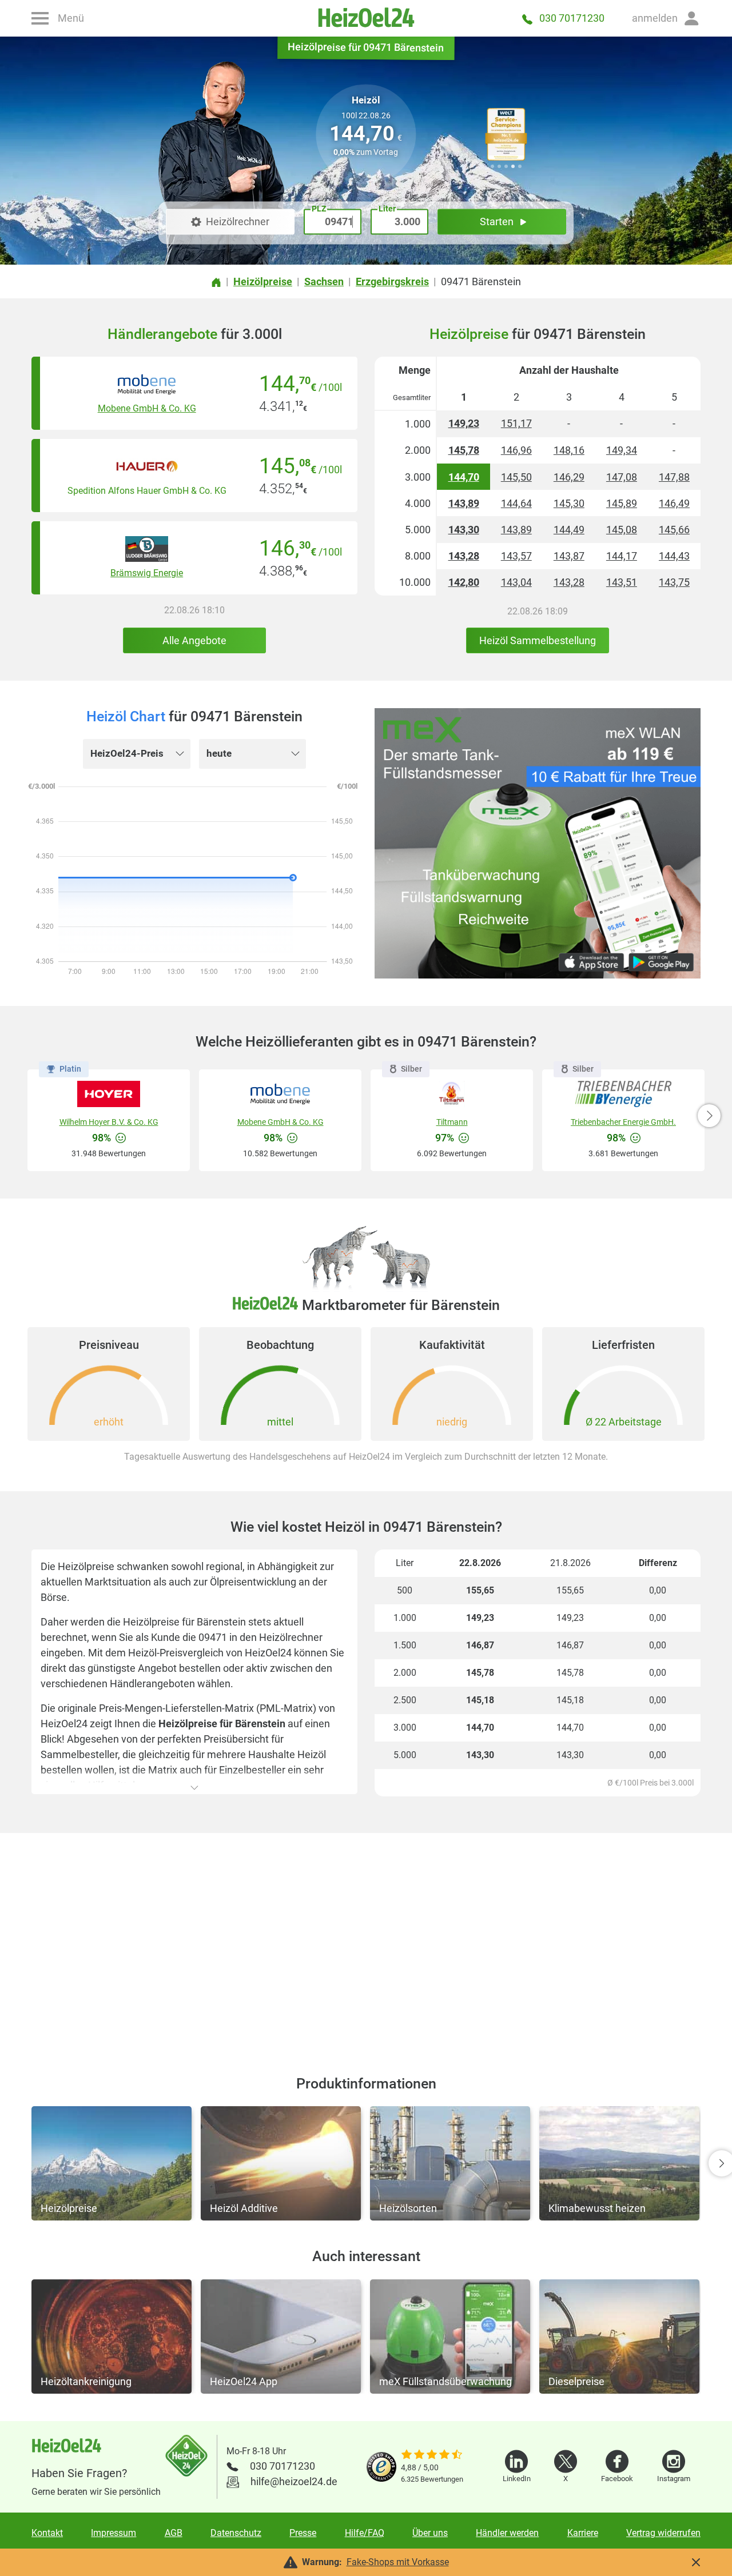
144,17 (622, 556)
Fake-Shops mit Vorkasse (398, 2562)
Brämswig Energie (147, 573)
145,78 (464, 450)
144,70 (464, 477)
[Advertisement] (366, 1940)
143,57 (516, 556)
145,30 (569, 503)
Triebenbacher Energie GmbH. (623, 1122)
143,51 (622, 582)
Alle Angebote (194, 640)
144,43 (674, 556)
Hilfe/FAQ (365, 2533)
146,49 (674, 503)
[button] (666, 18)
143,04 (516, 582)
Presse (303, 2533)
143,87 (569, 556)
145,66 (674, 530)
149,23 (464, 423)
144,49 (569, 530)
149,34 (622, 450)
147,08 (622, 477)
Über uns (430, 2533)
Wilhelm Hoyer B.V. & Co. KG (109, 1122)
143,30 (464, 530)
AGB (174, 2533)
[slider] (432, 2455)
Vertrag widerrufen (663, 2533)
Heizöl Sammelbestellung (538, 640)
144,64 (516, 503)
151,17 (516, 423)
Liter (387, 209)
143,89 (464, 503)
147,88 (674, 477)
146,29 (569, 477)
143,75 (674, 582)
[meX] (538, 843)
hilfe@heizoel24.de (294, 2481)
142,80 (464, 582)
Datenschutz (236, 2533)
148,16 (569, 450)
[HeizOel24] (366, 18)
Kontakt (47, 2533)
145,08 (622, 530)
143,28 (464, 556)
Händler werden (507, 2533)
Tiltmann (452, 1122)
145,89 (622, 503)
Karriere (583, 2533)
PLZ (319, 209)
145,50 (516, 477)
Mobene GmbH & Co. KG (147, 408)
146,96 (516, 450)
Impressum (114, 2533)
